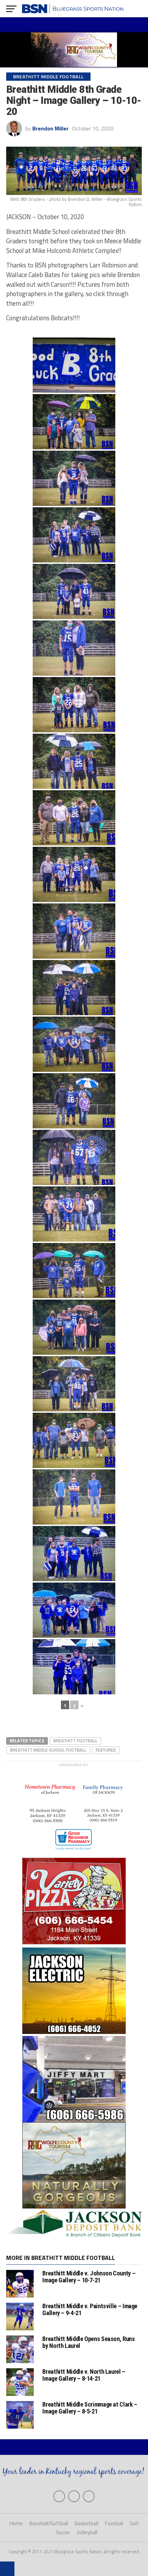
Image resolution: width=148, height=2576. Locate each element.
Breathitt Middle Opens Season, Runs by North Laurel (88, 2342)
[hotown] (74, 1854)
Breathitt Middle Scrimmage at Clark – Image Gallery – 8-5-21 (90, 2408)
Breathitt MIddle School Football (48, 1750)
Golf (134, 2523)
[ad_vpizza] (74, 1944)
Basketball (87, 2523)
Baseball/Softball (49, 2523)
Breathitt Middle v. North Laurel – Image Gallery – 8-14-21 (84, 2375)
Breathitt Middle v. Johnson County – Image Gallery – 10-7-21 (89, 2277)
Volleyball (87, 2532)
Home (16, 2523)
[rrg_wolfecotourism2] (74, 2206)
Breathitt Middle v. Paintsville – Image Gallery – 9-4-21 (90, 2309)
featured (106, 1750)
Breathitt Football (75, 1741)
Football (114, 2523)
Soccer (63, 2532)
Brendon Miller (50, 128)
